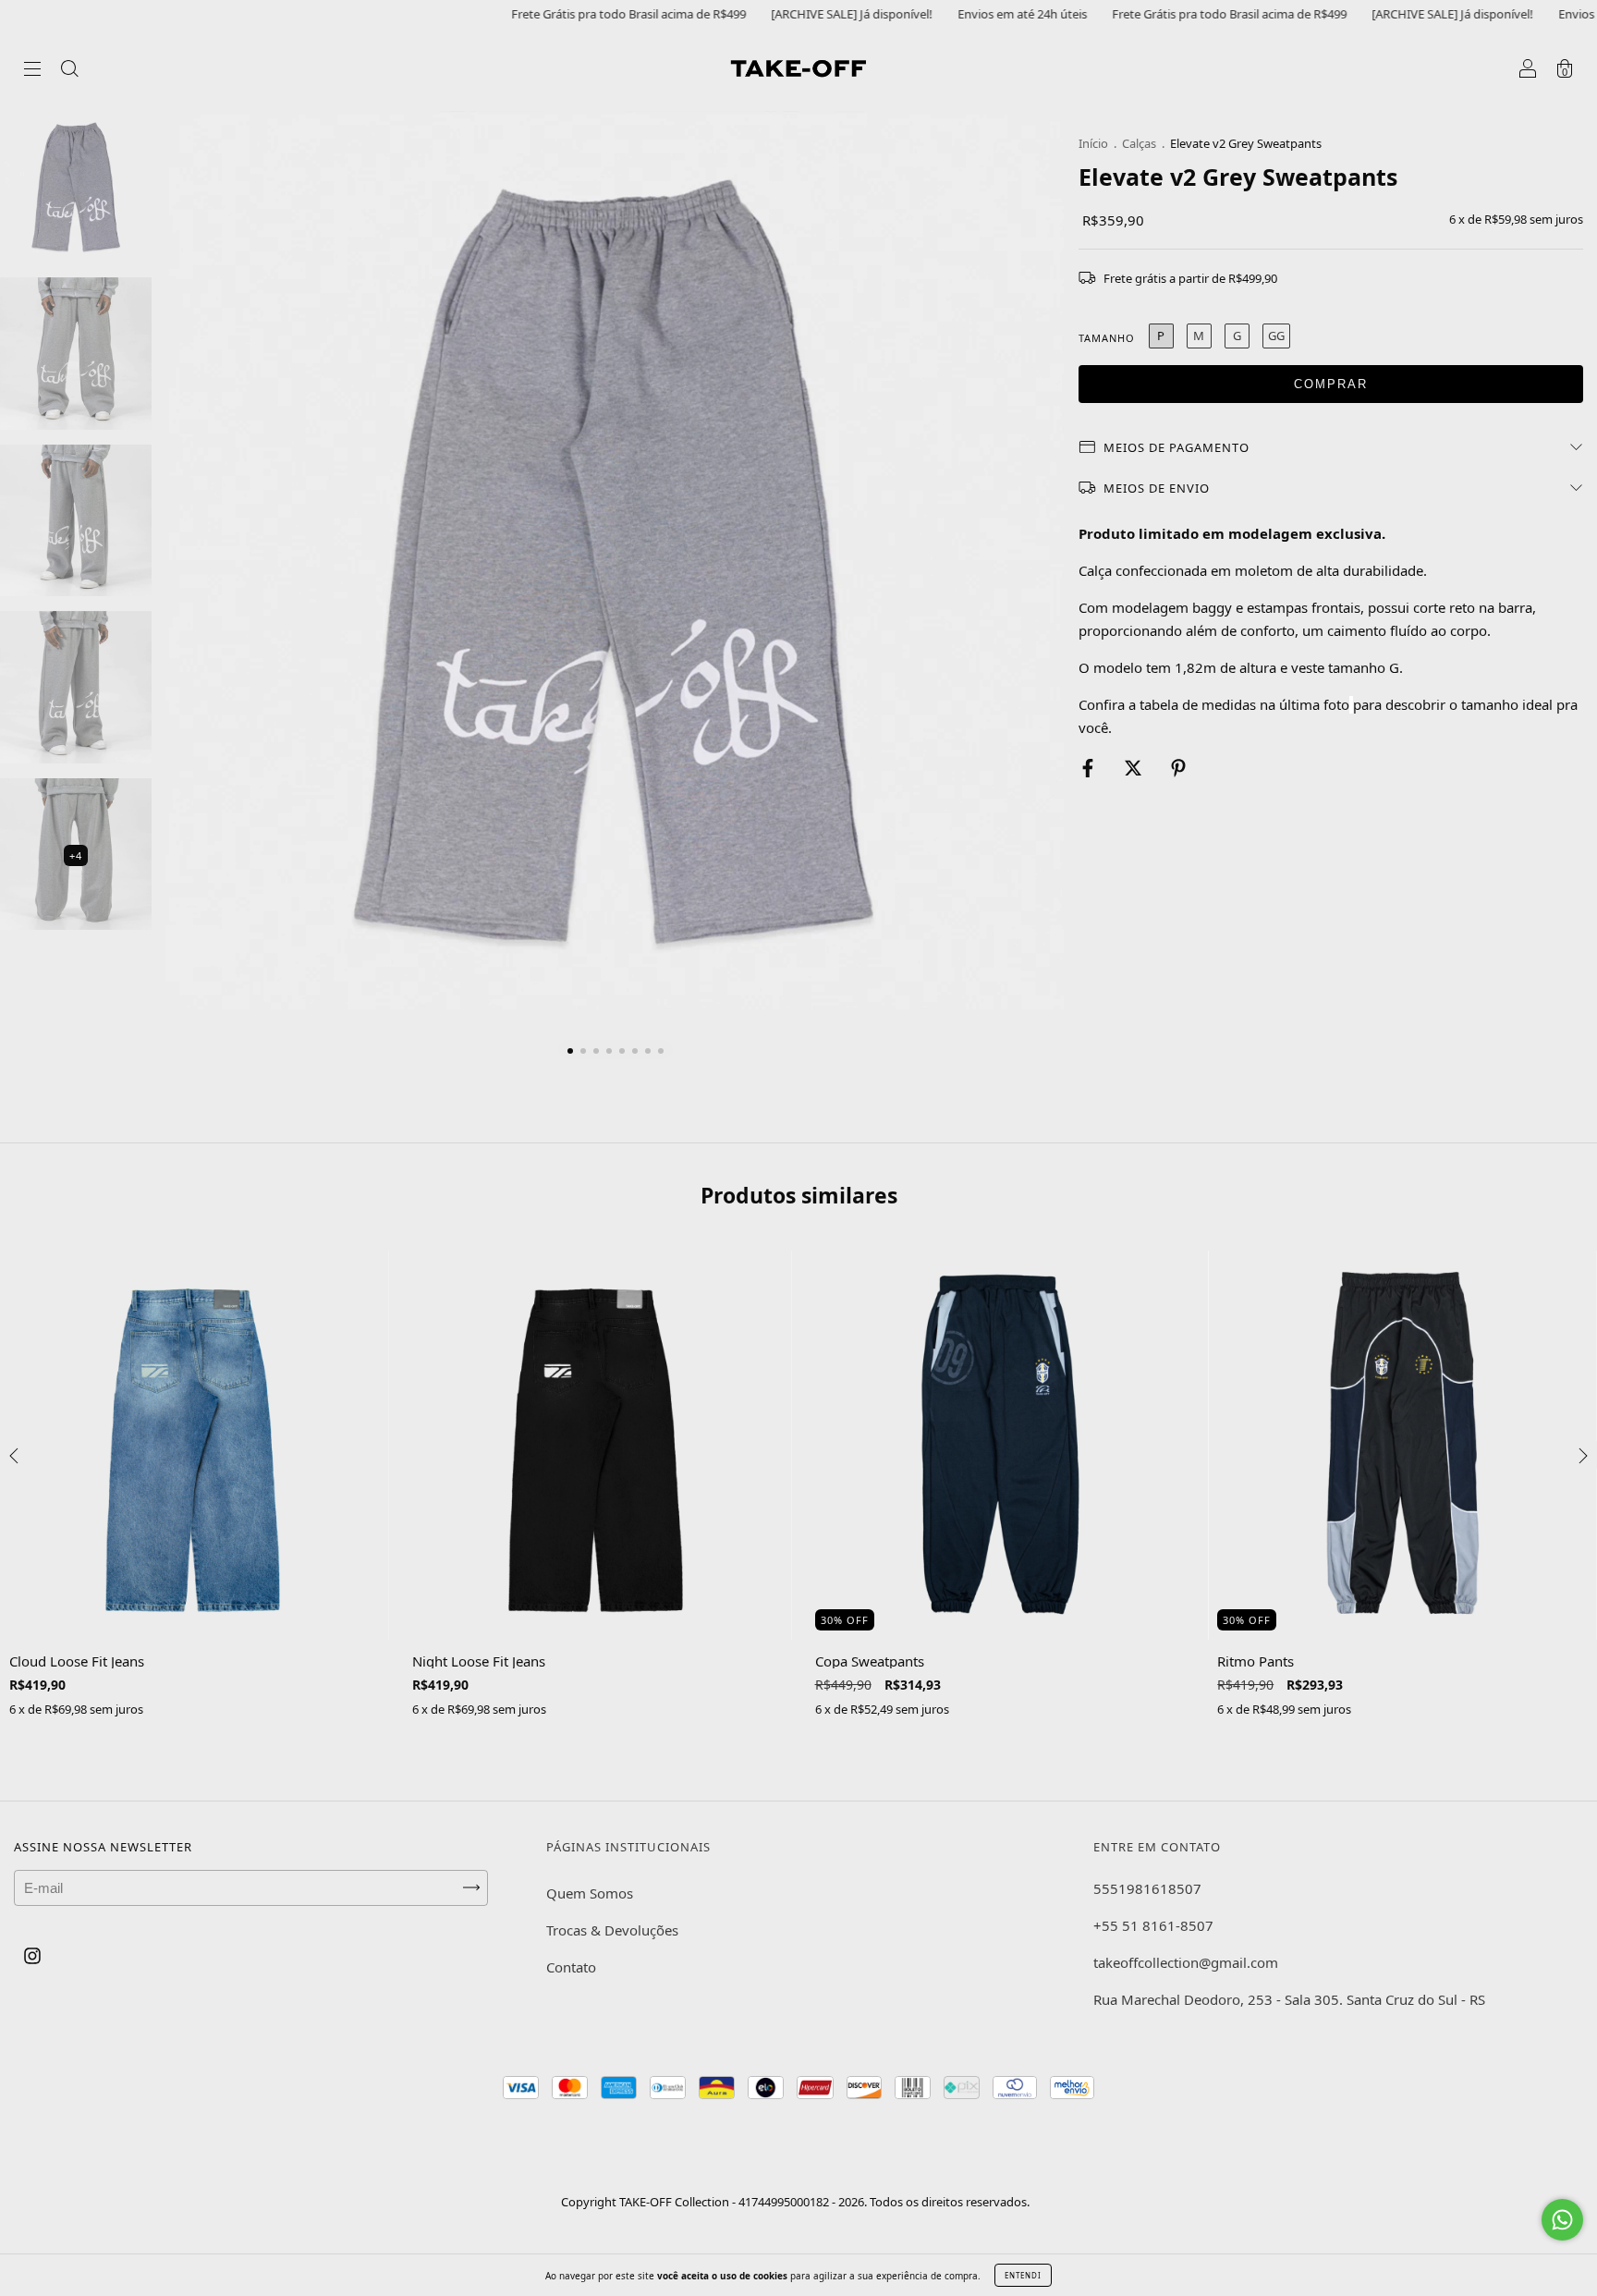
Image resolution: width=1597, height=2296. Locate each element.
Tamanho (1107, 338)
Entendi (1023, 2275)
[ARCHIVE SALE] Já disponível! (763, 14)
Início (1093, 143)
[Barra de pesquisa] (69, 70)
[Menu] (32, 70)
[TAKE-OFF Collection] (798, 67)
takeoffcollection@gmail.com (1186, 1962)
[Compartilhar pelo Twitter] (1135, 767)
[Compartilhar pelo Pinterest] (1178, 767)
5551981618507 (1147, 1888)
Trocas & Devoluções (612, 1930)
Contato (571, 1967)
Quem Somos (590, 1893)
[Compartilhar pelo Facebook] (1090, 767)
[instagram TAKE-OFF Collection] (32, 1956)
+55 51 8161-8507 (1153, 1925)
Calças (1139, 143)
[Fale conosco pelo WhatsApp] (1562, 2220)
